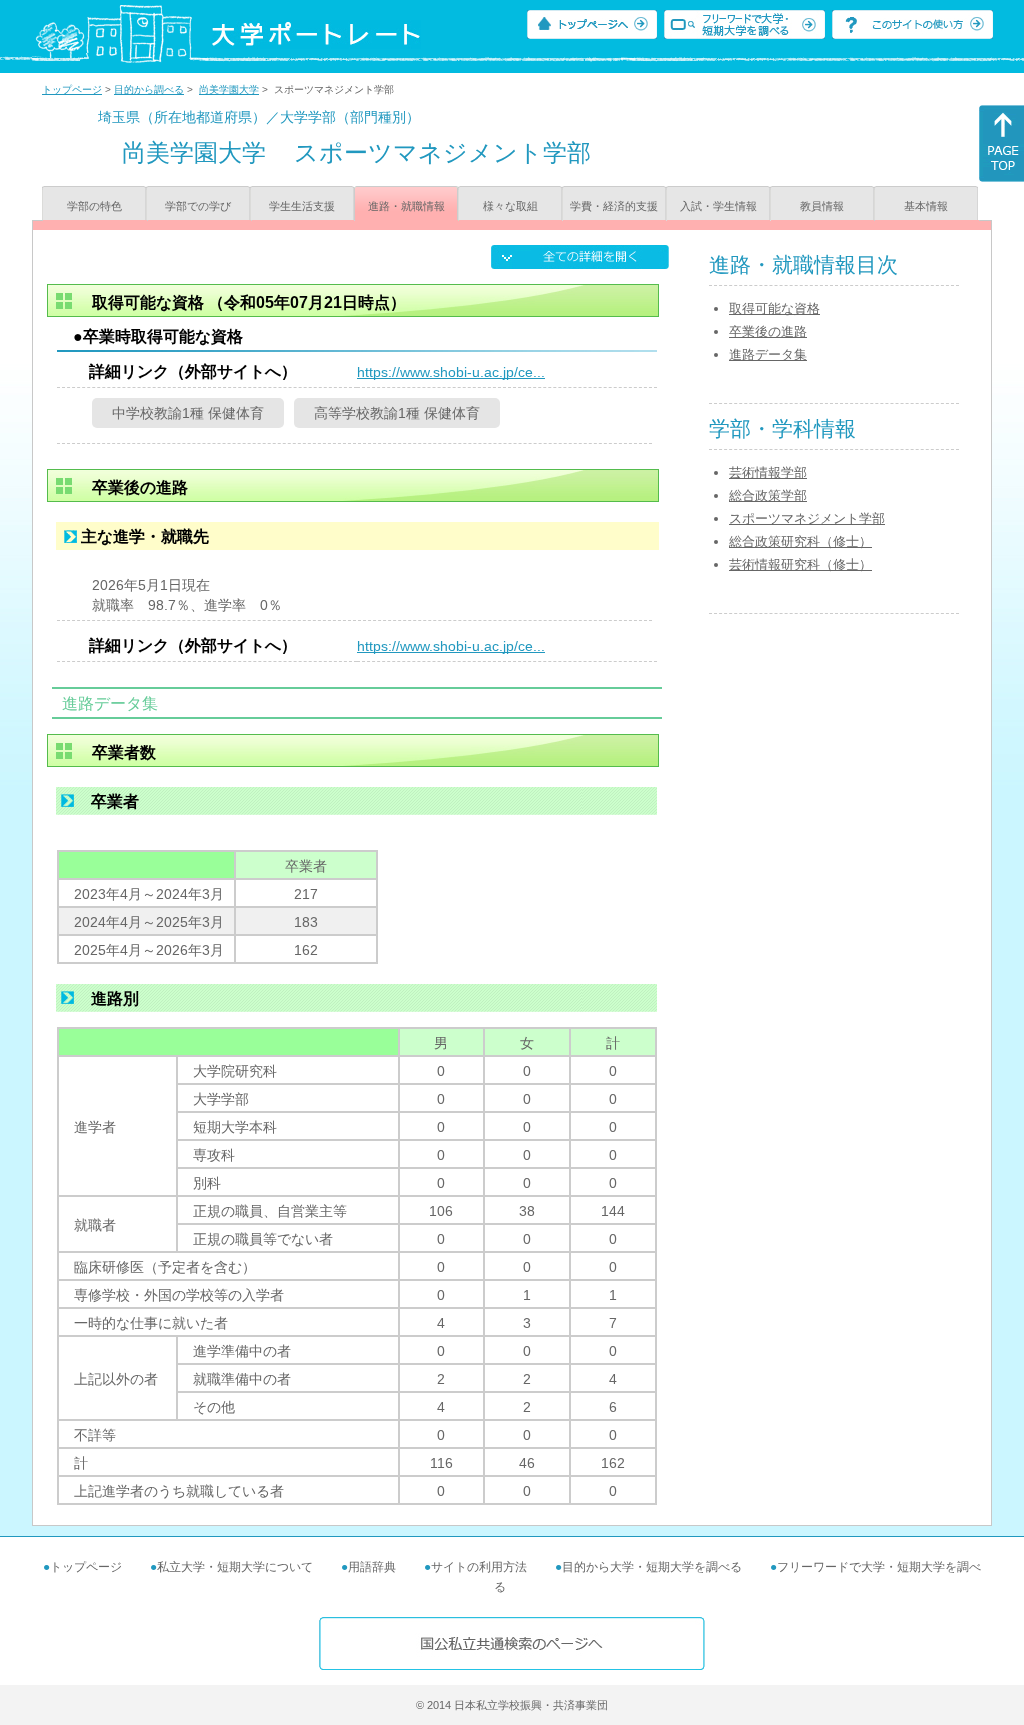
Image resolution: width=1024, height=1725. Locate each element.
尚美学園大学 (229, 89)
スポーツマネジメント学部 (807, 518)
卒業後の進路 (768, 331)
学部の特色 (94, 206)
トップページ (72, 89)
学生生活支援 (302, 206)
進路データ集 (768, 354)
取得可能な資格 (774, 308)
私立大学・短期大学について (235, 1567)
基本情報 (926, 206)
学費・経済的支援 (614, 206)
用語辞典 (372, 1567)
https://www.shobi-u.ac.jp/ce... (451, 372)
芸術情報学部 (768, 472)
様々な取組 (510, 206)
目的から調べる (149, 89)
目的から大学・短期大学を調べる (652, 1567)
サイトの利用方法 (479, 1567)
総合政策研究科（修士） (800, 541)
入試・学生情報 (718, 206)
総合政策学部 (768, 495)
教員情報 (822, 206)
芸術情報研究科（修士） (800, 564)
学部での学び (198, 206)
